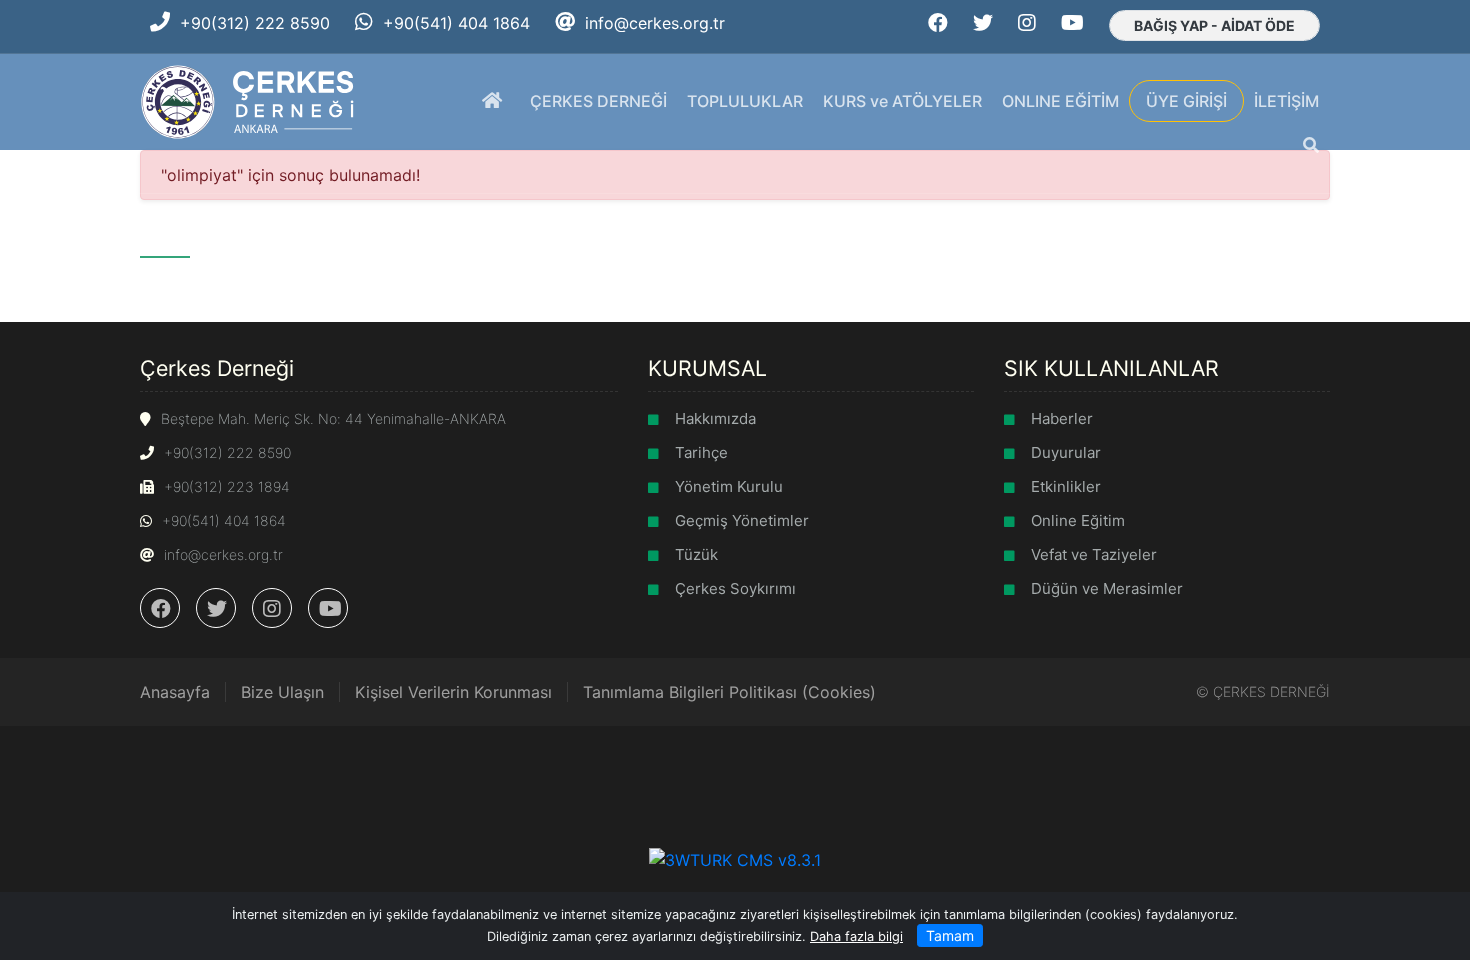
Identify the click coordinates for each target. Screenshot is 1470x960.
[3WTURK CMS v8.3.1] (735, 858)
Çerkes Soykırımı (735, 588)
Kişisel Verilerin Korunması (453, 692)
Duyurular (1066, 452)
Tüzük (696, 554)
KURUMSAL (707, 368)
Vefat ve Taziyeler (1094, 554)
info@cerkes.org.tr (655, 23)
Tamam (950, 935)
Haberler (1062, 418)
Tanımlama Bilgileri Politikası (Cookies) (729, 692)
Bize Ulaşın (282, 692)
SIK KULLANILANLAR (1111, 368)
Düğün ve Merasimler (1107, 588)
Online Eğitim (1078, 520)
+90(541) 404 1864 (456, 23)
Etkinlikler (1066, 486)
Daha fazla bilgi (856, 936)
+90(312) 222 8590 (255, 23)
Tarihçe (701, 452)
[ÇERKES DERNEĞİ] (249, 100)
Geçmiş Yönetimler (742, 520)
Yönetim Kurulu (729, 486)
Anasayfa (175, 692)
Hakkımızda (715, 418)
